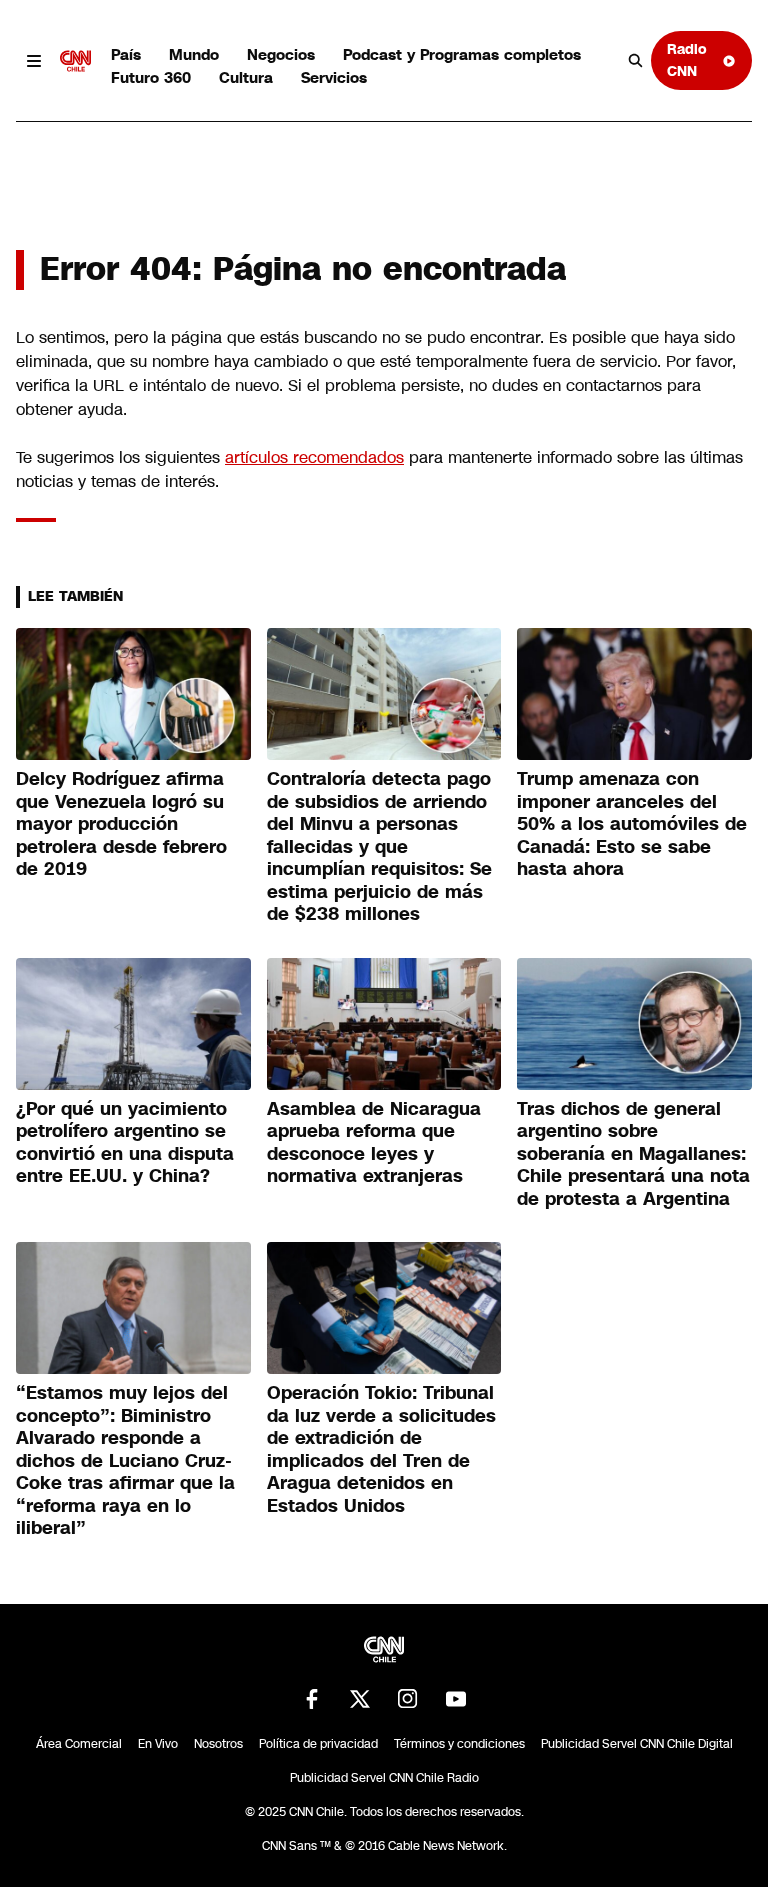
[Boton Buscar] (636, 61)
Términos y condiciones (459, 1744)
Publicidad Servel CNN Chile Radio (384, 1778)
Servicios (334, 77)
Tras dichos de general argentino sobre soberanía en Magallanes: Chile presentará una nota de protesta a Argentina (633, 1154)
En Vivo (158, 1744)
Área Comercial (79, 1744)
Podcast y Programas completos (462, 54)
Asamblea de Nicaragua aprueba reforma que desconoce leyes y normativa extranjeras (374, 1143)
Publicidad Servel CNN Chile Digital (637, 1744)
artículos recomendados (314, 457)
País (126, 54)
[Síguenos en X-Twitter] (360, 1699)
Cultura (246, 77)
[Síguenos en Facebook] (312, 1699)
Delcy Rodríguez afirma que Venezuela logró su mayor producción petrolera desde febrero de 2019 (121, 824)
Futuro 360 (151, 77)
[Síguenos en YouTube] (456, 1699)
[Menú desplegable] (34, 61)
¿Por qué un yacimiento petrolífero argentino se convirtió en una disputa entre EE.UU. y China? (125, 1143)
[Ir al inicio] (76, 61)
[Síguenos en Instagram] (408, 1699)
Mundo (194, 54)
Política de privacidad (318, 1744)
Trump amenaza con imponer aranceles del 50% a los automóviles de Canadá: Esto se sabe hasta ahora (632, 824)
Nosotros (218, 1744)
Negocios (281, 54)
